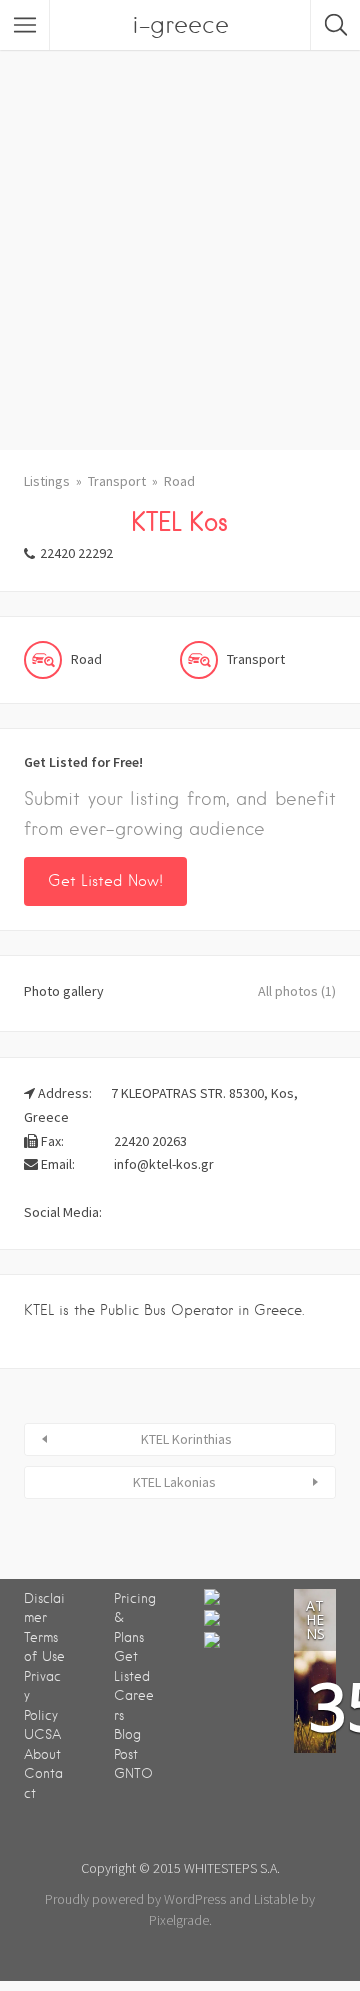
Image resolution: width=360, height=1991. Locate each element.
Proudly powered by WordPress (135, 1899)
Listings (47, 481)
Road (179, 481)
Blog (127, 1734)
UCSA (42, 1734)
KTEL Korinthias (186, 1439)
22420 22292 (76, 553)
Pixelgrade (179, 1920)
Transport (117, 481)
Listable (276, 1899)
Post (126, 1754)
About (42, 1754)
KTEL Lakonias (174, 1482)
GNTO (133, 1773)
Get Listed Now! (105, 881)
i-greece (180, 24)
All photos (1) (297, 991)
